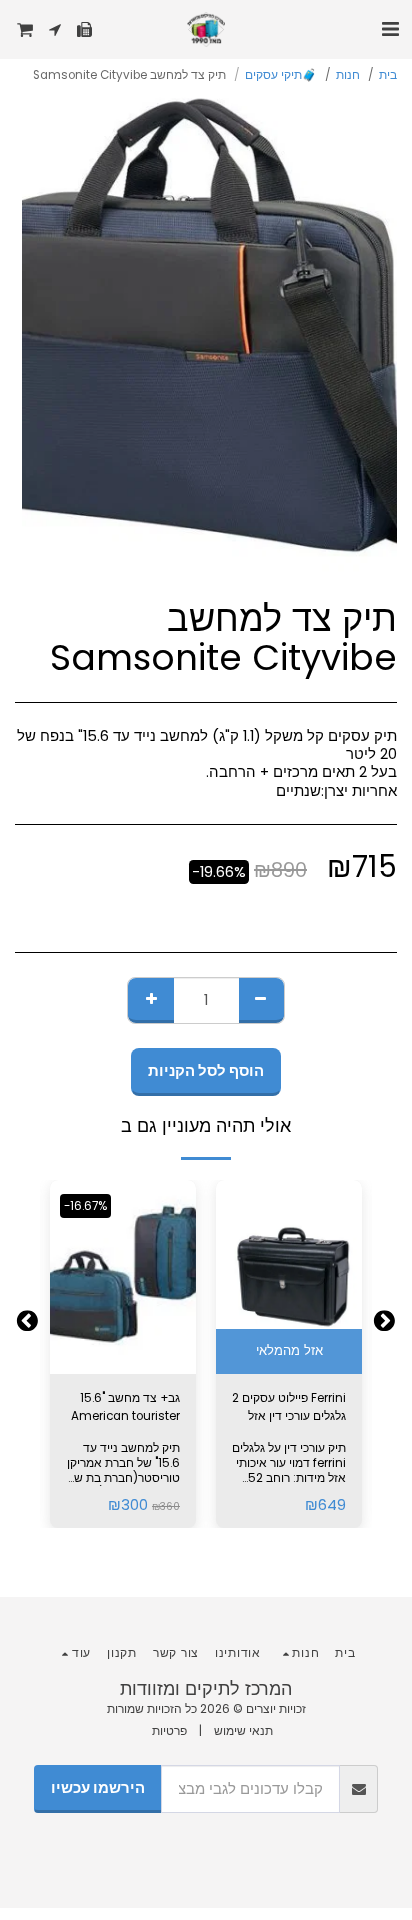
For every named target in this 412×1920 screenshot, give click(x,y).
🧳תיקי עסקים (281, 75)
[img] (289, 1277)
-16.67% (85, 1206)
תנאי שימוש (243, 1731)
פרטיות (169, 1731)
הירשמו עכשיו (98, 1788)
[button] (390, 29)
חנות (348, 75)
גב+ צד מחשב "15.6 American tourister (125, 1407)
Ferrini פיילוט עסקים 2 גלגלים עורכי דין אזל (289, 1407)
